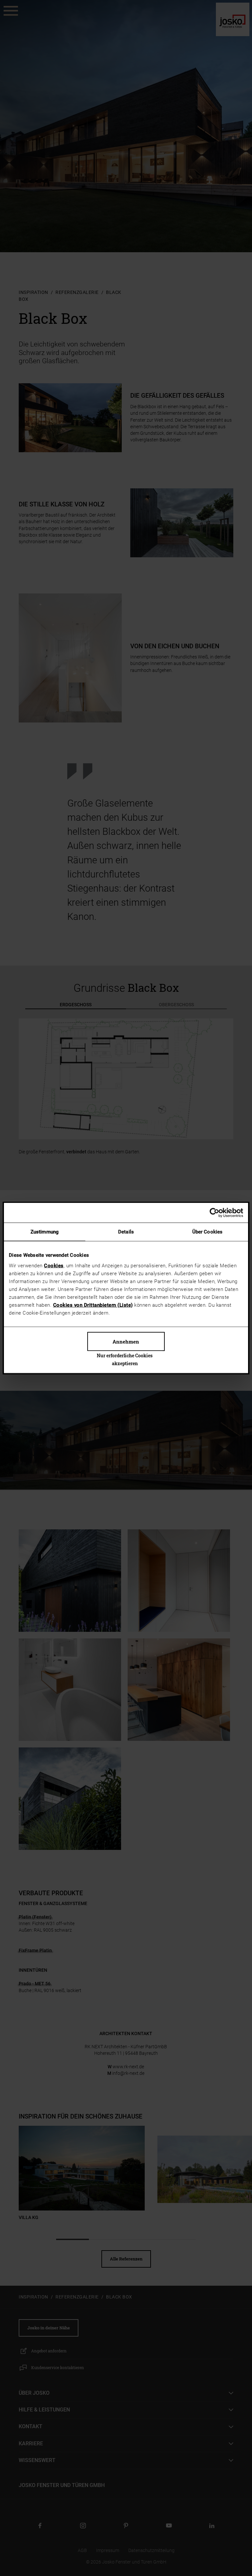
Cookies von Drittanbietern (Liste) (93, 1305)
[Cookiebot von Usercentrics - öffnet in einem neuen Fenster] (214, 1213)
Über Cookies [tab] (207, 1232)
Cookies (54, 1265)
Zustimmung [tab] (45, 1232)
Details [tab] (126, 1232)
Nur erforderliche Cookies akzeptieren (125, 1359)
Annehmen (126, 1341)
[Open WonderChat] (233, 2536)
